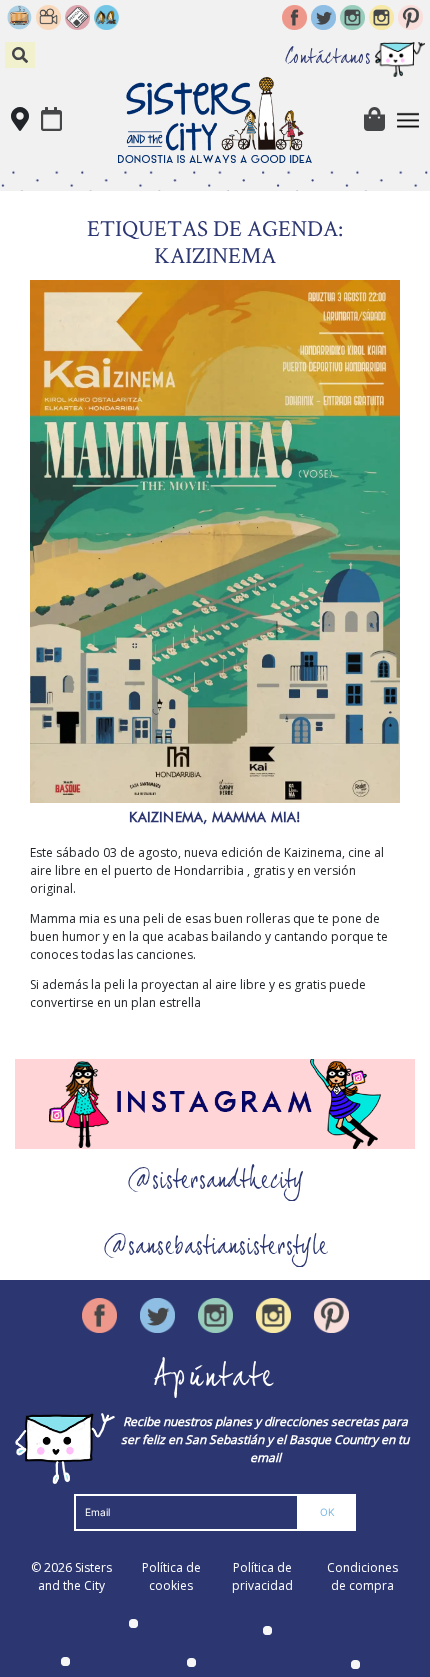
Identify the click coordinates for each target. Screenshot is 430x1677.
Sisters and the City (75, 1576)
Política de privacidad (262, 1576)
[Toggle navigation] (408, 120)
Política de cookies (171, 1576)
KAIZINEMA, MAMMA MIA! (214, 817)
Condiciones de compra (362, 1576)
